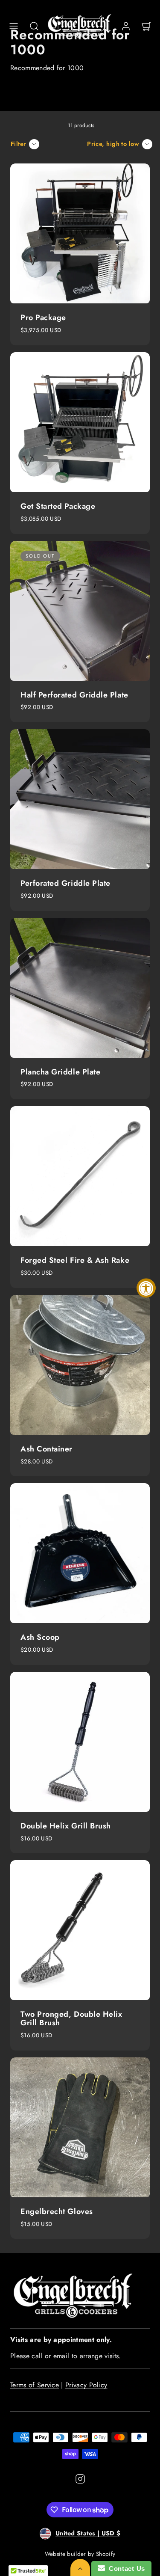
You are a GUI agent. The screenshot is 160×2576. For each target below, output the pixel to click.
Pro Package (43, 318)
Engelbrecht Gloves (57, 2211)
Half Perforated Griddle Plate (74, 695)
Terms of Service (35, 2385)
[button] (14, 26)
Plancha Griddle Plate (60, 1072)
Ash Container (47, 1449)
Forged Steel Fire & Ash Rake (75, 1260)
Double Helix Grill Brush (66, 1826)
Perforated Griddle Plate (65, 883)
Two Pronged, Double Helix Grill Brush (71, 2018)
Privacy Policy (86, 2385)
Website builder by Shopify (80, 2554)
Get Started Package (58, 506)
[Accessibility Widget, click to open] (146, 1288)
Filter (19, 144)
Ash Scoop (40, 1637)
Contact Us (125, 2569)
